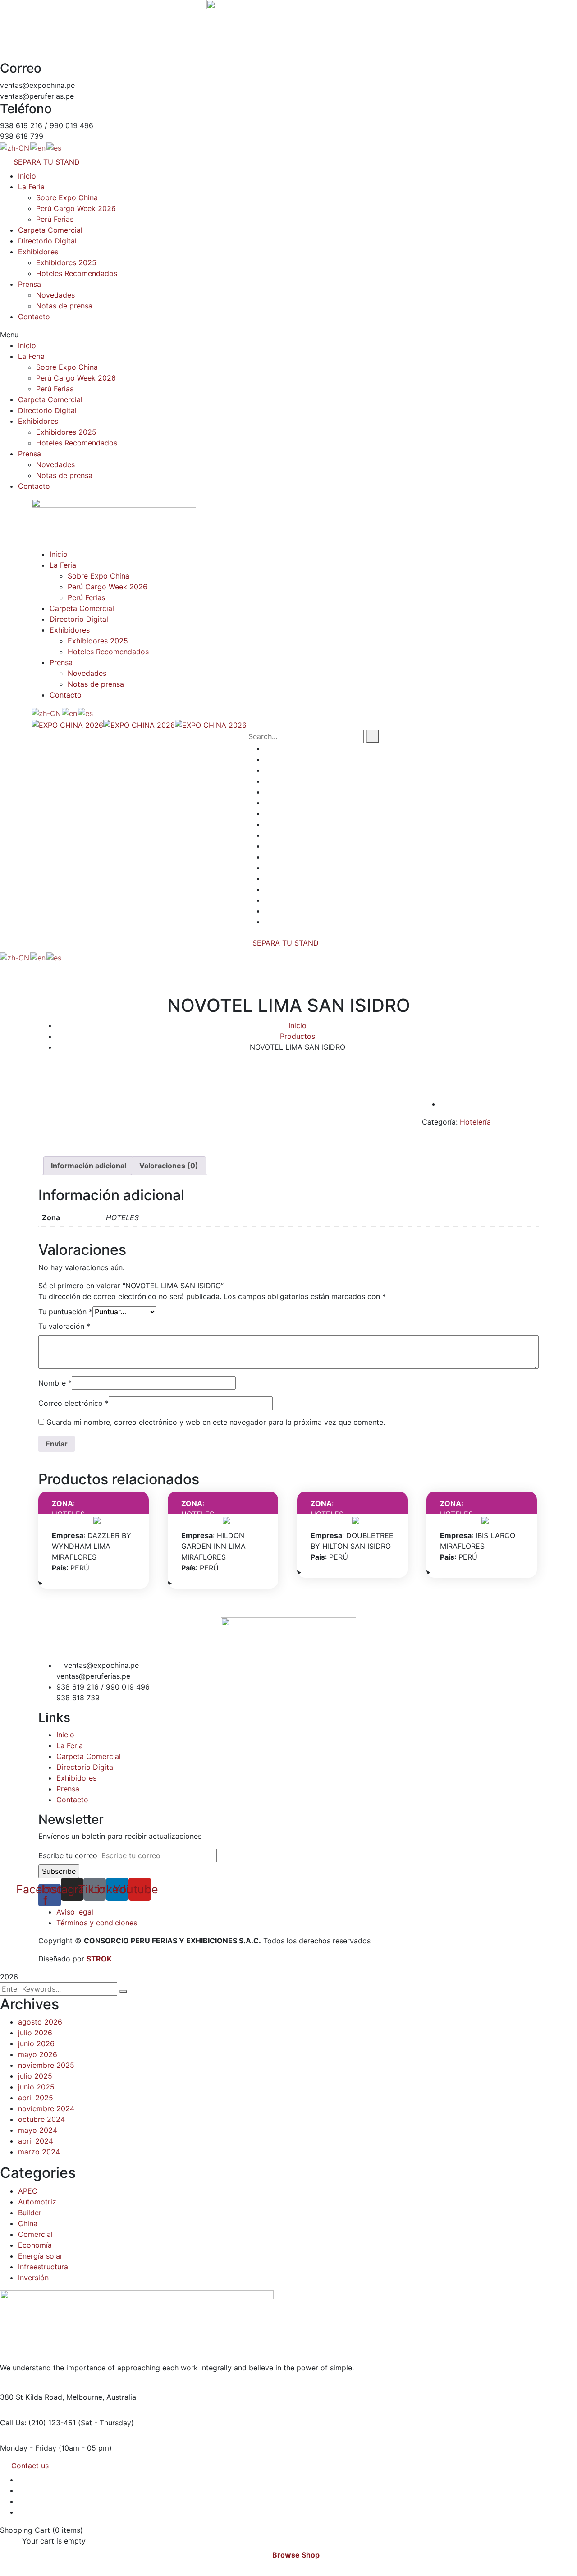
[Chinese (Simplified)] (15, 147)
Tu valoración (64, 1326)
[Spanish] (54, 147)
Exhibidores (38, 252)
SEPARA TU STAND (286, 943)
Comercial (35, 2234)
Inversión (33, 2278)
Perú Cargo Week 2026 (76, 208)
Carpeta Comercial (50, 230)
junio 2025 (36, 2087)
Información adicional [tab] (89, 1166)
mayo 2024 (38, 2130)
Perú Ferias (55, 219)
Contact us (30, 2466)
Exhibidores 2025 (66, 262)
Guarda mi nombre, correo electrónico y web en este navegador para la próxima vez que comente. (216, 1422)
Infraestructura (43, 2267)
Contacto (34, 317)
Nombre (55, 1383)
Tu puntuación (65, 1312)
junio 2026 (36, 2043)
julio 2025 (35, 2076)
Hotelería (475, 1122)
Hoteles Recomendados (77, 273)
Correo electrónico (73, 1403)
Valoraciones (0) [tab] (169, 1166)
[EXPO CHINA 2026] (67, 724)
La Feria (31, 187)
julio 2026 (35, 2033)
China (28, 2223)
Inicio (27, 176)
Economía (35, 2245)
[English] (38, 147)
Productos (298, 1036)
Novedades (55, 295)
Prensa (30, 284)
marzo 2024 (39, 2152)
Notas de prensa (64, 306)
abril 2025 (36, 2098)
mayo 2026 (38, 2054)
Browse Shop (296, 2555)
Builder (30, 2213)
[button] (288, 335)
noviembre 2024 (46, 2108)
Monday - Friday (28, 2448)
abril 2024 (36, 2141)
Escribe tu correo (68, 1855)
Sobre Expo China (67, 197)
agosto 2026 (40, 2022)
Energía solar (40, 2256)
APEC (28, 2191)
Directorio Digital (47, 241)
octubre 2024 (41, 2119)
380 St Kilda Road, (32, 2397)
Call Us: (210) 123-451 (38, 2423)
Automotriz (37, 2202)
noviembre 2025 (46, 2065)
